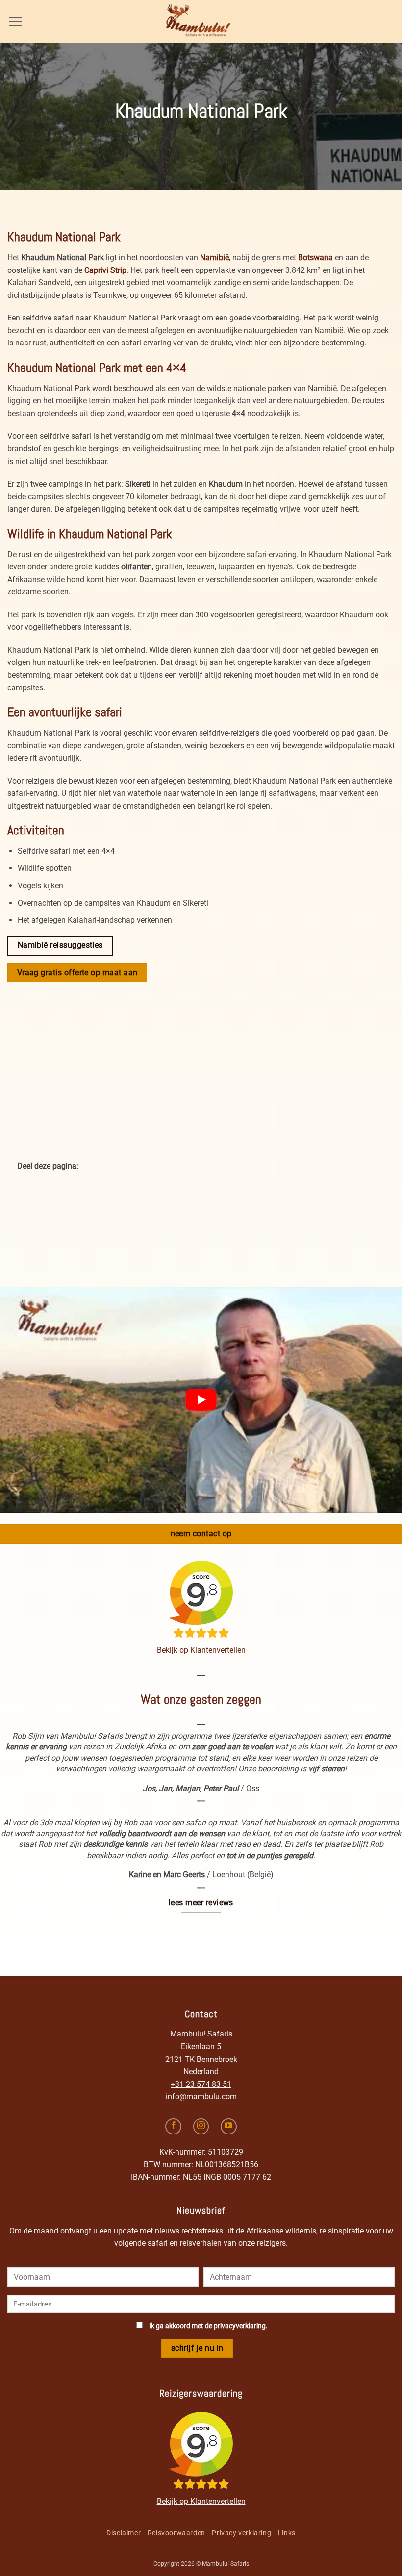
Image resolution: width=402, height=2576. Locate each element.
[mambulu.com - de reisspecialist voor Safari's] (201, 21)
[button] (15, 21)
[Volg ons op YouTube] (229, 2126)
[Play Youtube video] (201, 1400)
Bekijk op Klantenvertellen (201, 1650)
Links (287, 2533)
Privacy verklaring (241, 2533)
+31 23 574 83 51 (201, 2084)
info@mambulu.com (201, 2097)
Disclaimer (124, 2533)
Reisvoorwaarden (176, 2533)
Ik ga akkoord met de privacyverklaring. (208, 2326)
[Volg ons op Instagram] (201, 2126)
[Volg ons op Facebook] (173, 2126)
